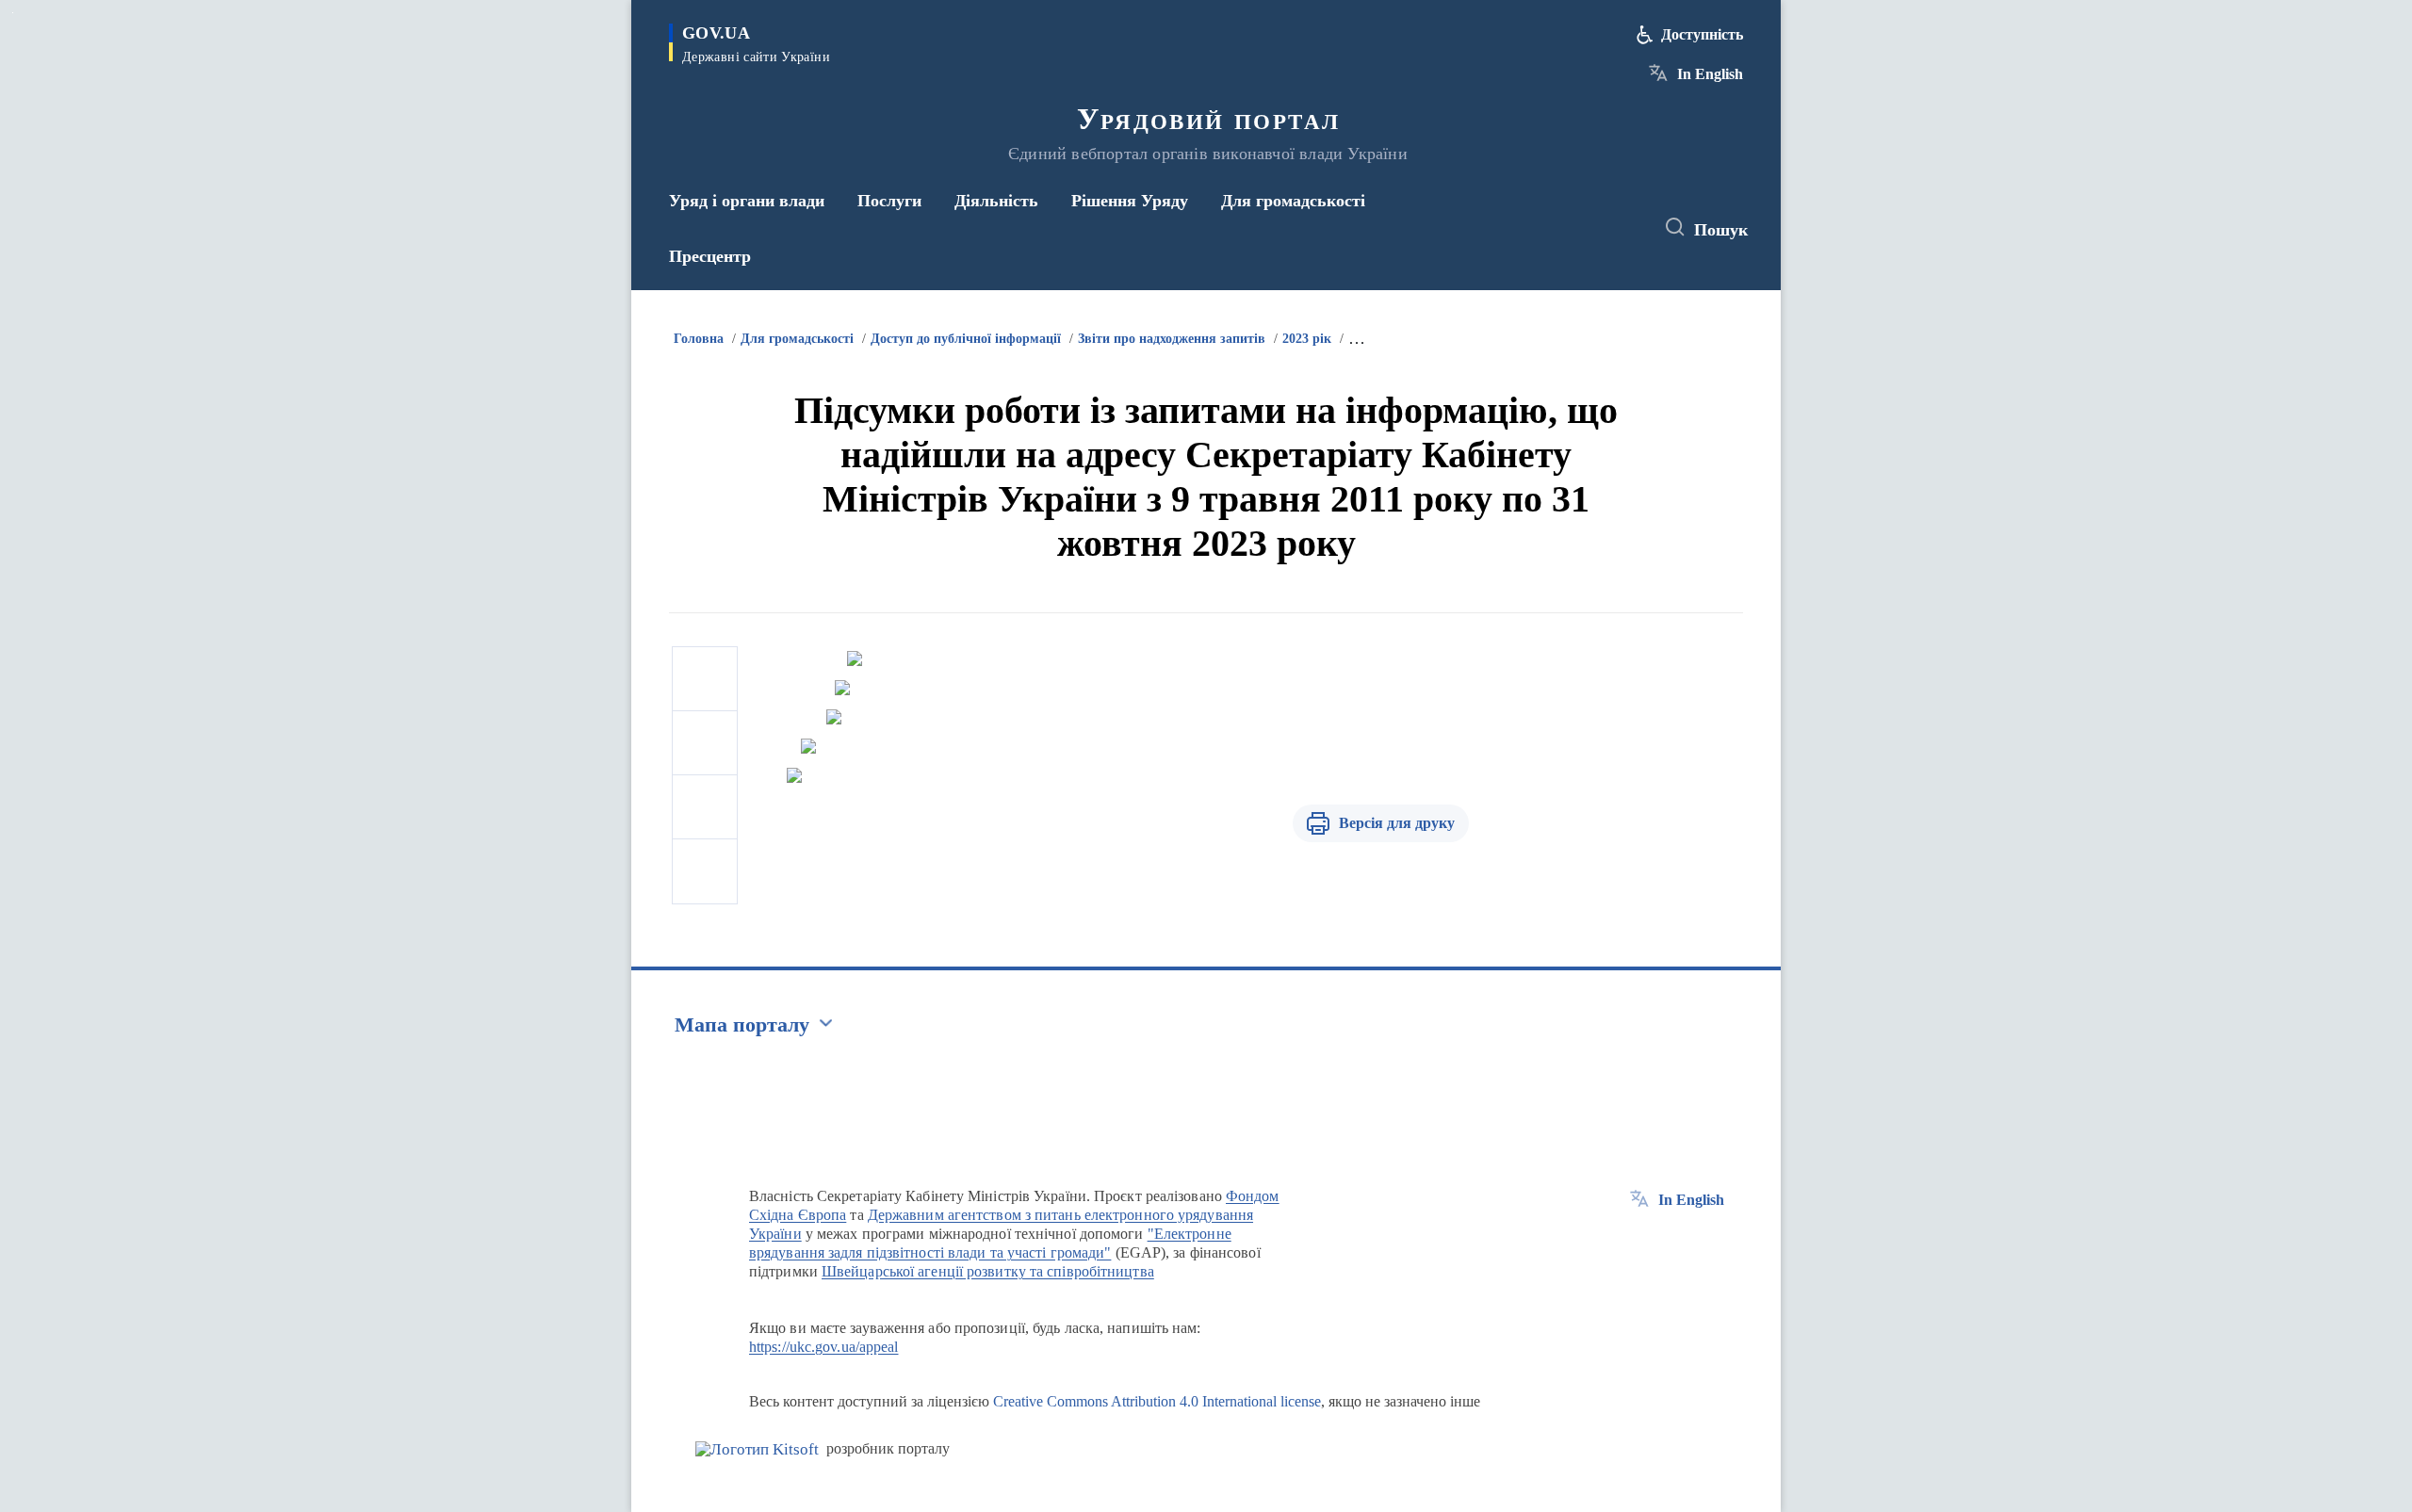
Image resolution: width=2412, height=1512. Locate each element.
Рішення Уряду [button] (1130, 201)
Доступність (1702, 34)
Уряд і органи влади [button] (747, 201)
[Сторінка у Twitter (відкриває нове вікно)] (1587, 228)
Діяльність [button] (996, 201)
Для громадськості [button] (1293, 201)
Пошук (1721, 230)
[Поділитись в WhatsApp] (705, 807)
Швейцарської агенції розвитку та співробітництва (988, 1271)
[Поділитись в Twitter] (705, 743)
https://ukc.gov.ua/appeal (824, 1347)
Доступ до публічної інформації (966, 339)
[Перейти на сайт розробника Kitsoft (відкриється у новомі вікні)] (757, 1449)
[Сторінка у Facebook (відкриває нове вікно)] (1552, 228)
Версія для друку (1397, 823)
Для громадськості (797, 339)
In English (1710, 74)
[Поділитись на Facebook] (705, 679)
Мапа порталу (742, 1024)
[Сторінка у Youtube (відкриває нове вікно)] (1622, 228)
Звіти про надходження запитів (1172, 339)
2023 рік (1307, 339)
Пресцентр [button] (710, 256)
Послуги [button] (889, 201)
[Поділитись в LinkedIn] (705, 871)
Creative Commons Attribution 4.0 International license (1157, 1401)
